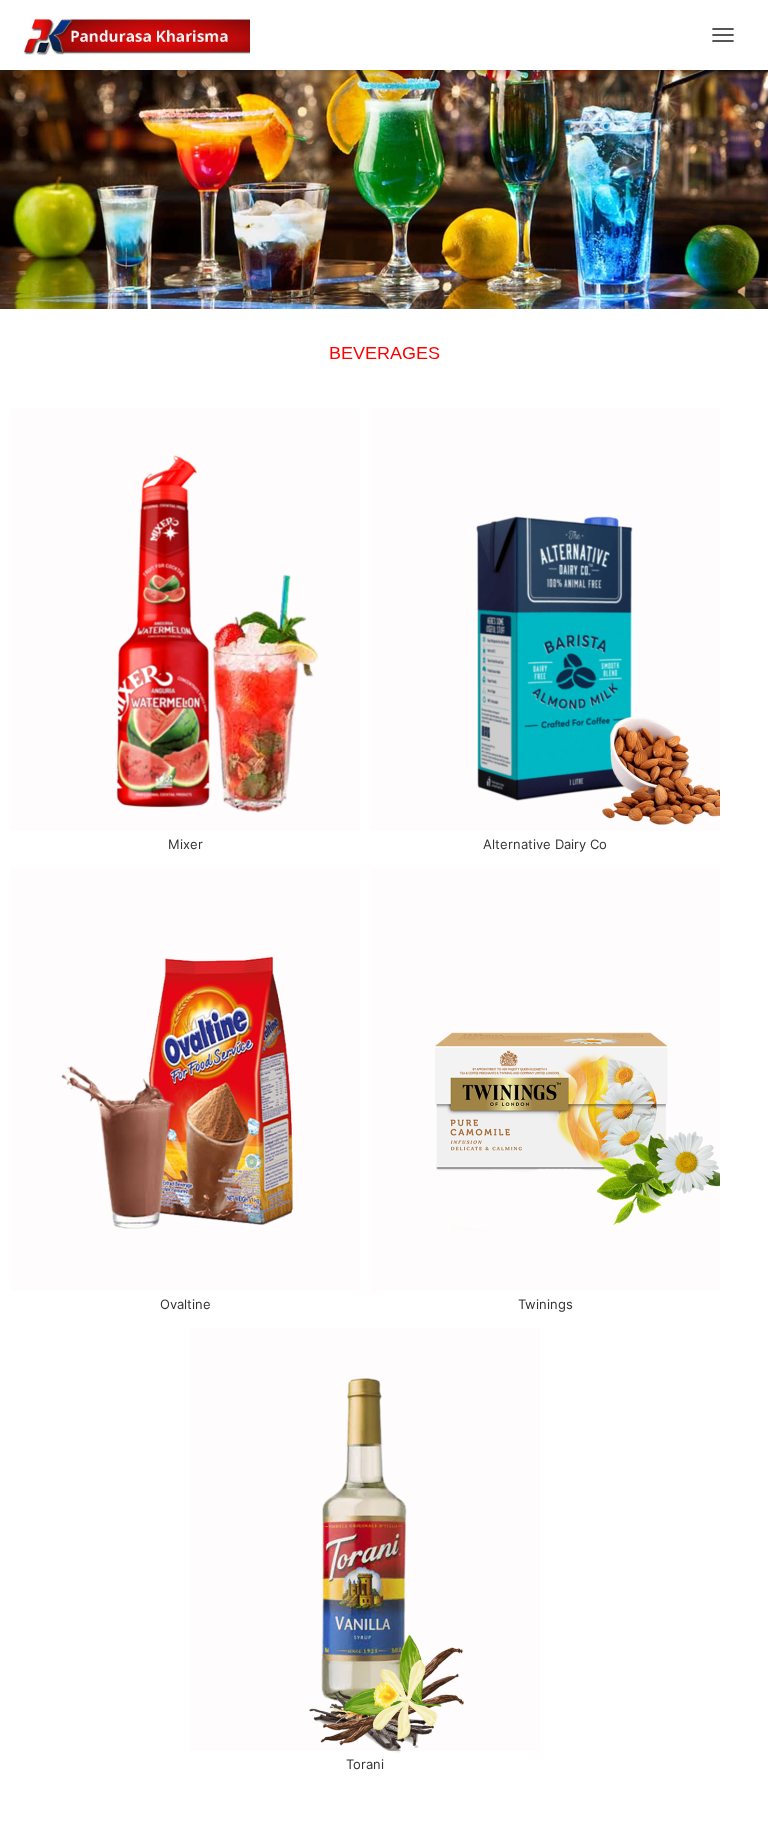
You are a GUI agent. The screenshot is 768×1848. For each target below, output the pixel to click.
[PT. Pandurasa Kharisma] (144, 35)
